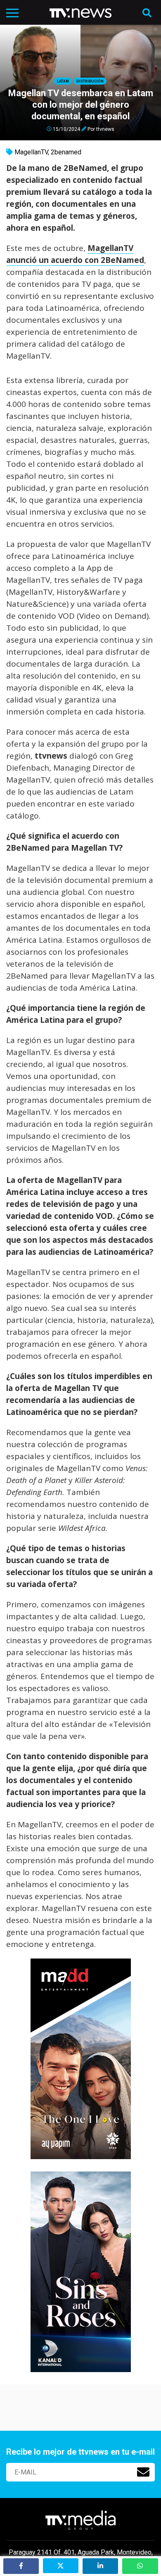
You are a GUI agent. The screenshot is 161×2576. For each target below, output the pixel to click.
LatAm (63, 81)
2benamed (66, 152)
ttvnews (105, 129)
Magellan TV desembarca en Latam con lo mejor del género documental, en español (81, 105)
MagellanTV (31, 152)
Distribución (90, 81)
